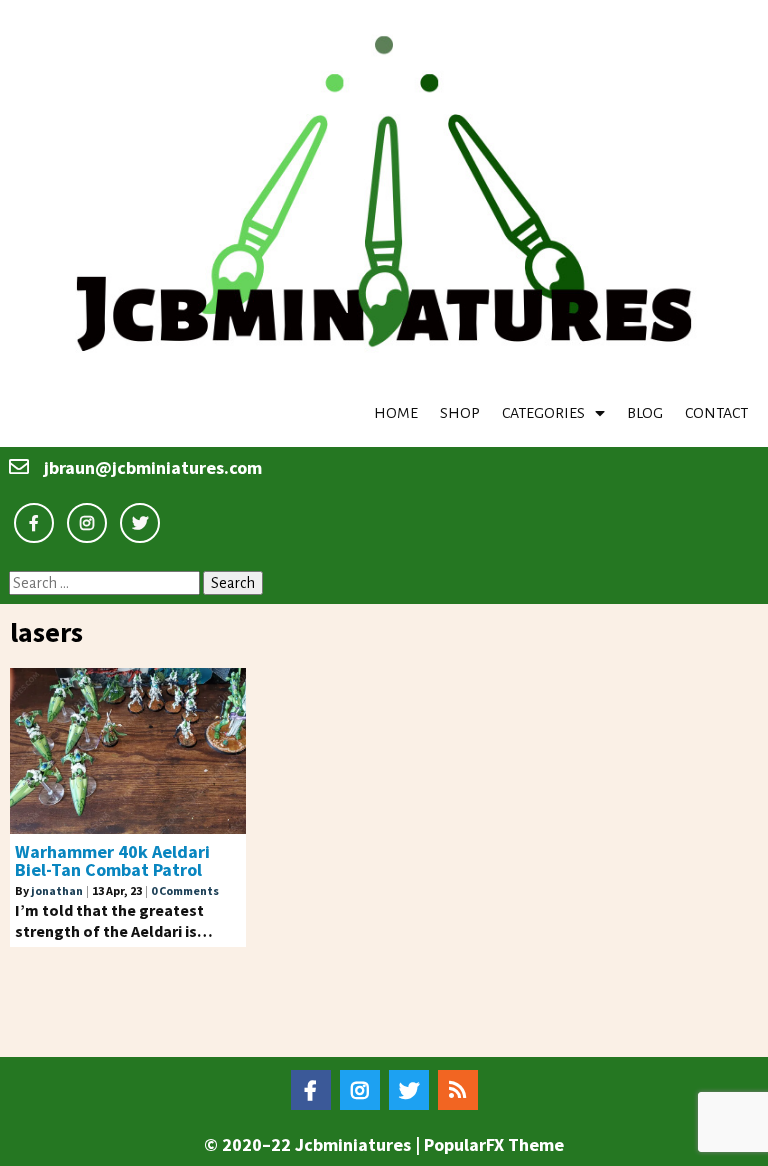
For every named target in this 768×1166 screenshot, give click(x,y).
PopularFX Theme (494, 1144)
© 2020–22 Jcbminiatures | (314, 1144)
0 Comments (185, 890)
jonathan (57, 890)
